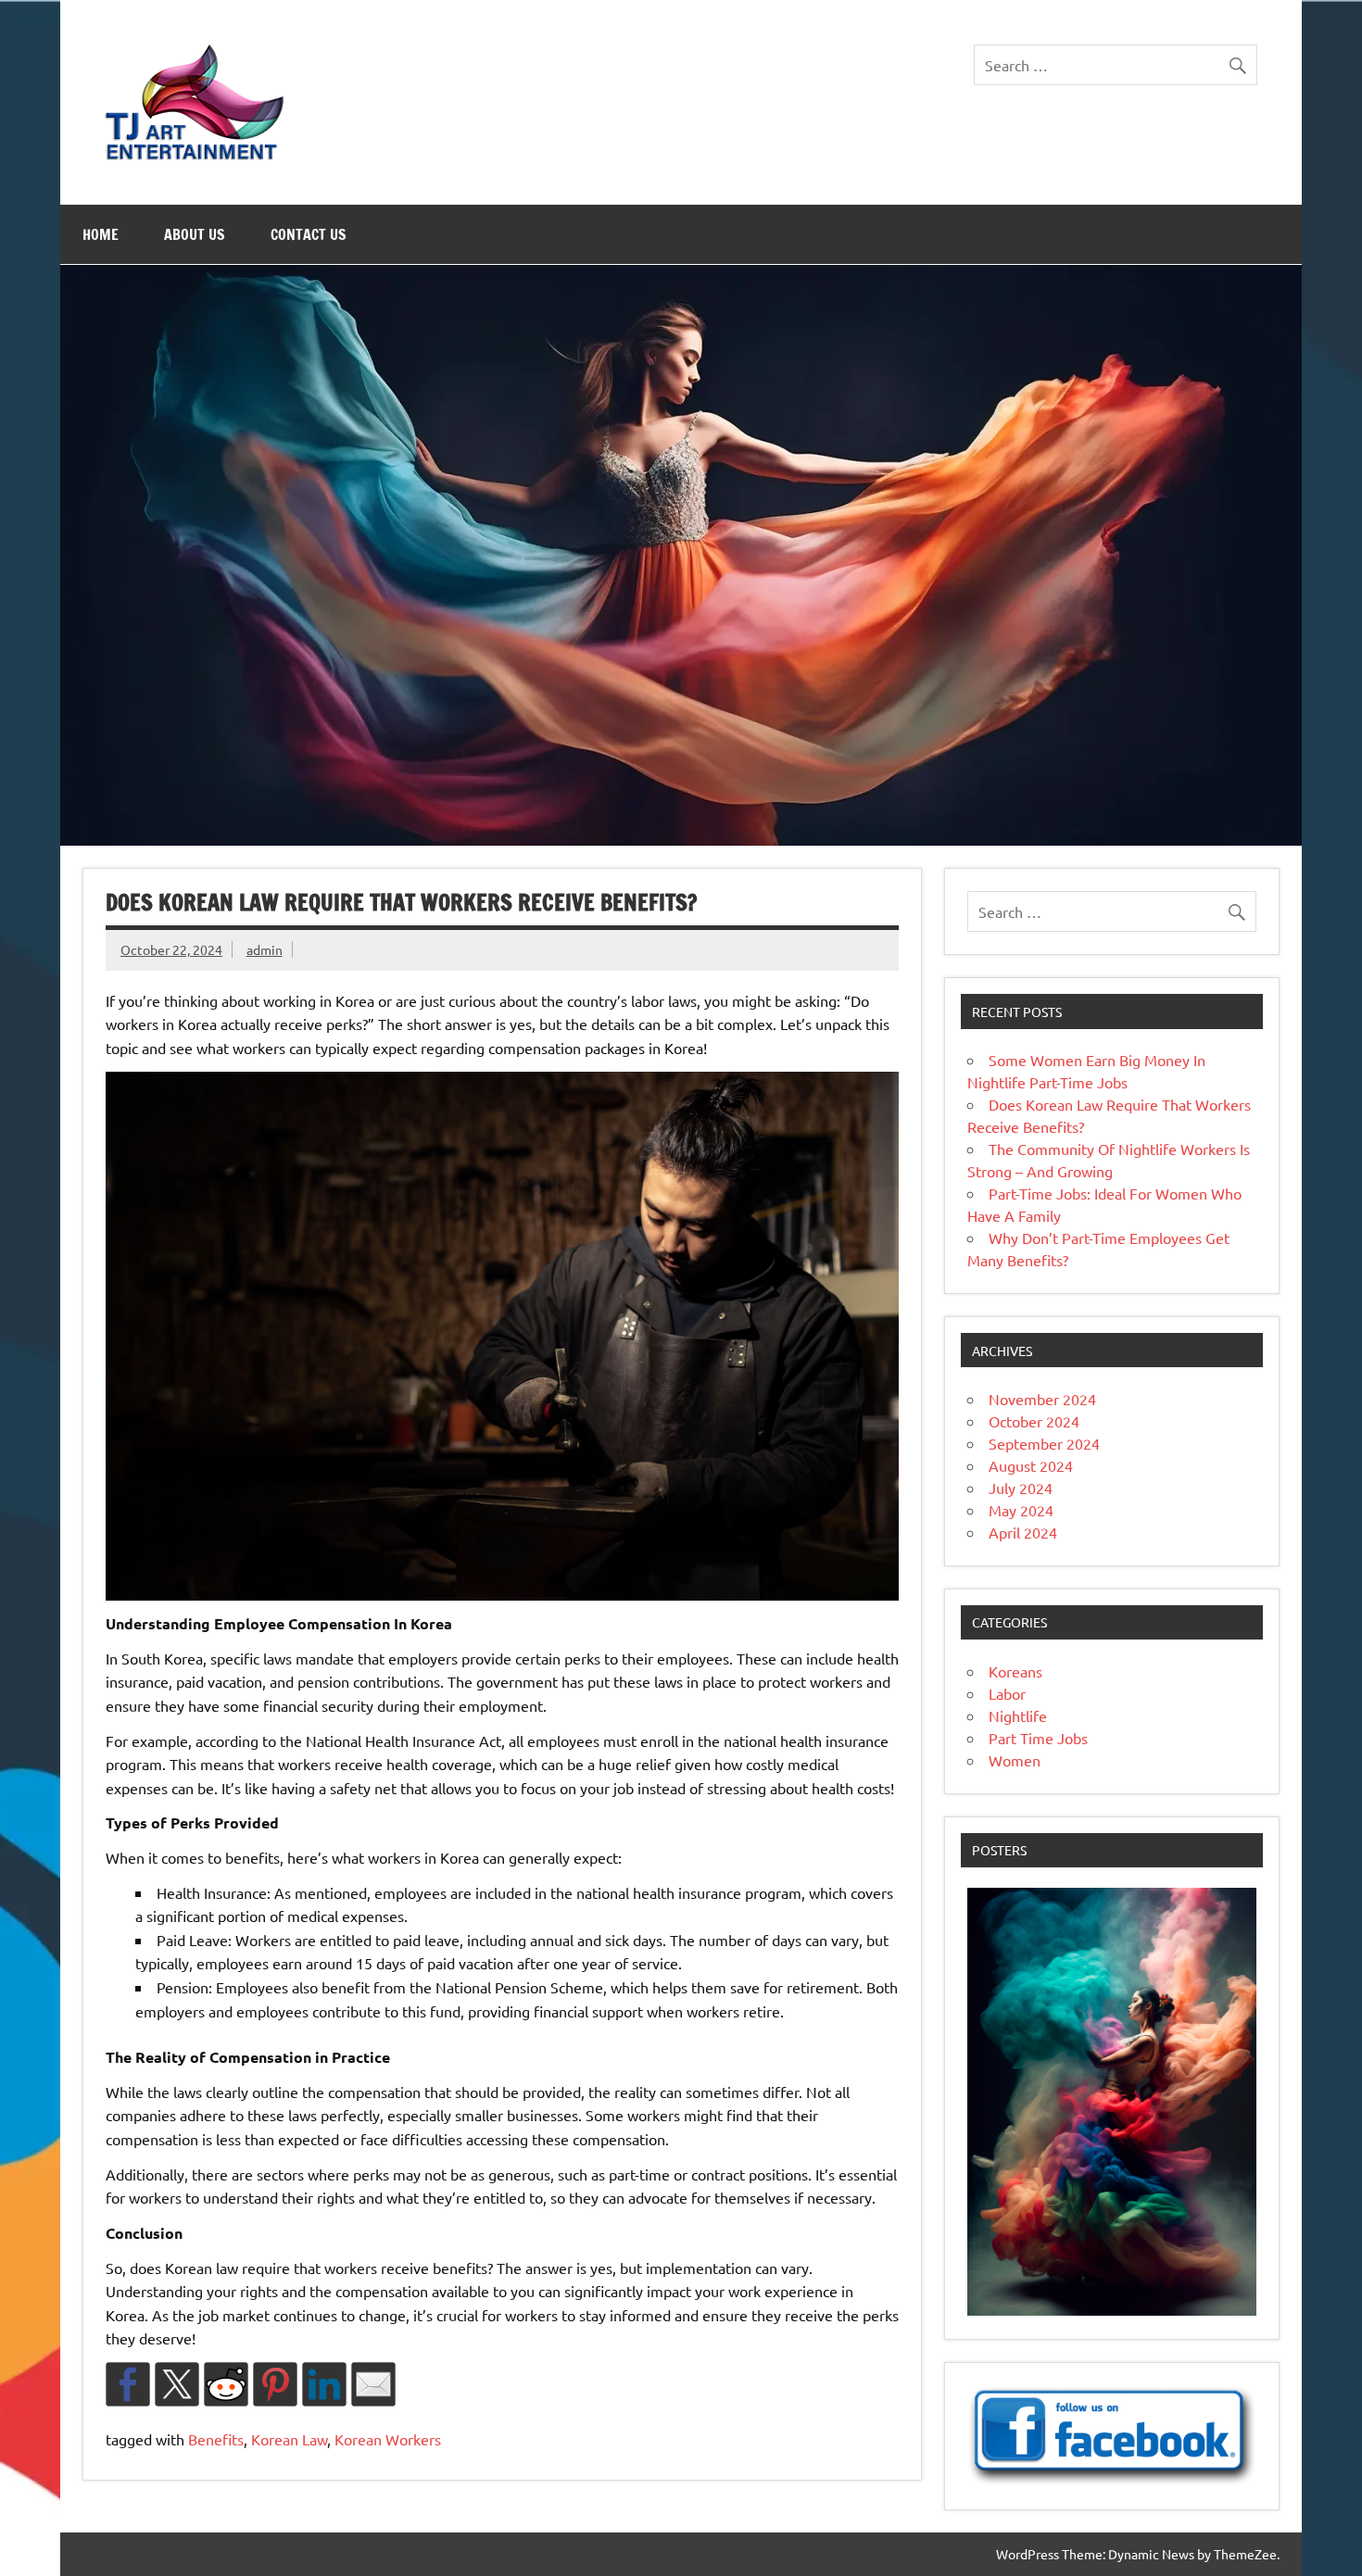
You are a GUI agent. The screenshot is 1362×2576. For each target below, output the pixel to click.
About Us (195, 234)
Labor (1007, 1693)
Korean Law (289, 2439)
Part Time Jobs (1038, 1738)
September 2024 (1044, 1443)
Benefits (216, 2439)
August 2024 (1031, 1465)
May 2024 (1021, 1510)
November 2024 (1042, 1399)
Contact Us (309, 234)
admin (265, 949)
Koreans (1015, 1671)
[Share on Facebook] (128, 2384)
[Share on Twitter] (177, 2384)
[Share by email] (373, 2384)
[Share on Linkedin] (324, 2384)
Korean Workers (388, 2439)
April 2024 (1023, 1532)
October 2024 (1034, 1421)
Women (1015, 1760)
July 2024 (1021, 1488)
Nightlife (1018, 1715)
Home (101, 234)
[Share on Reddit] (226, 2384)
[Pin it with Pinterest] (275, 2384)
